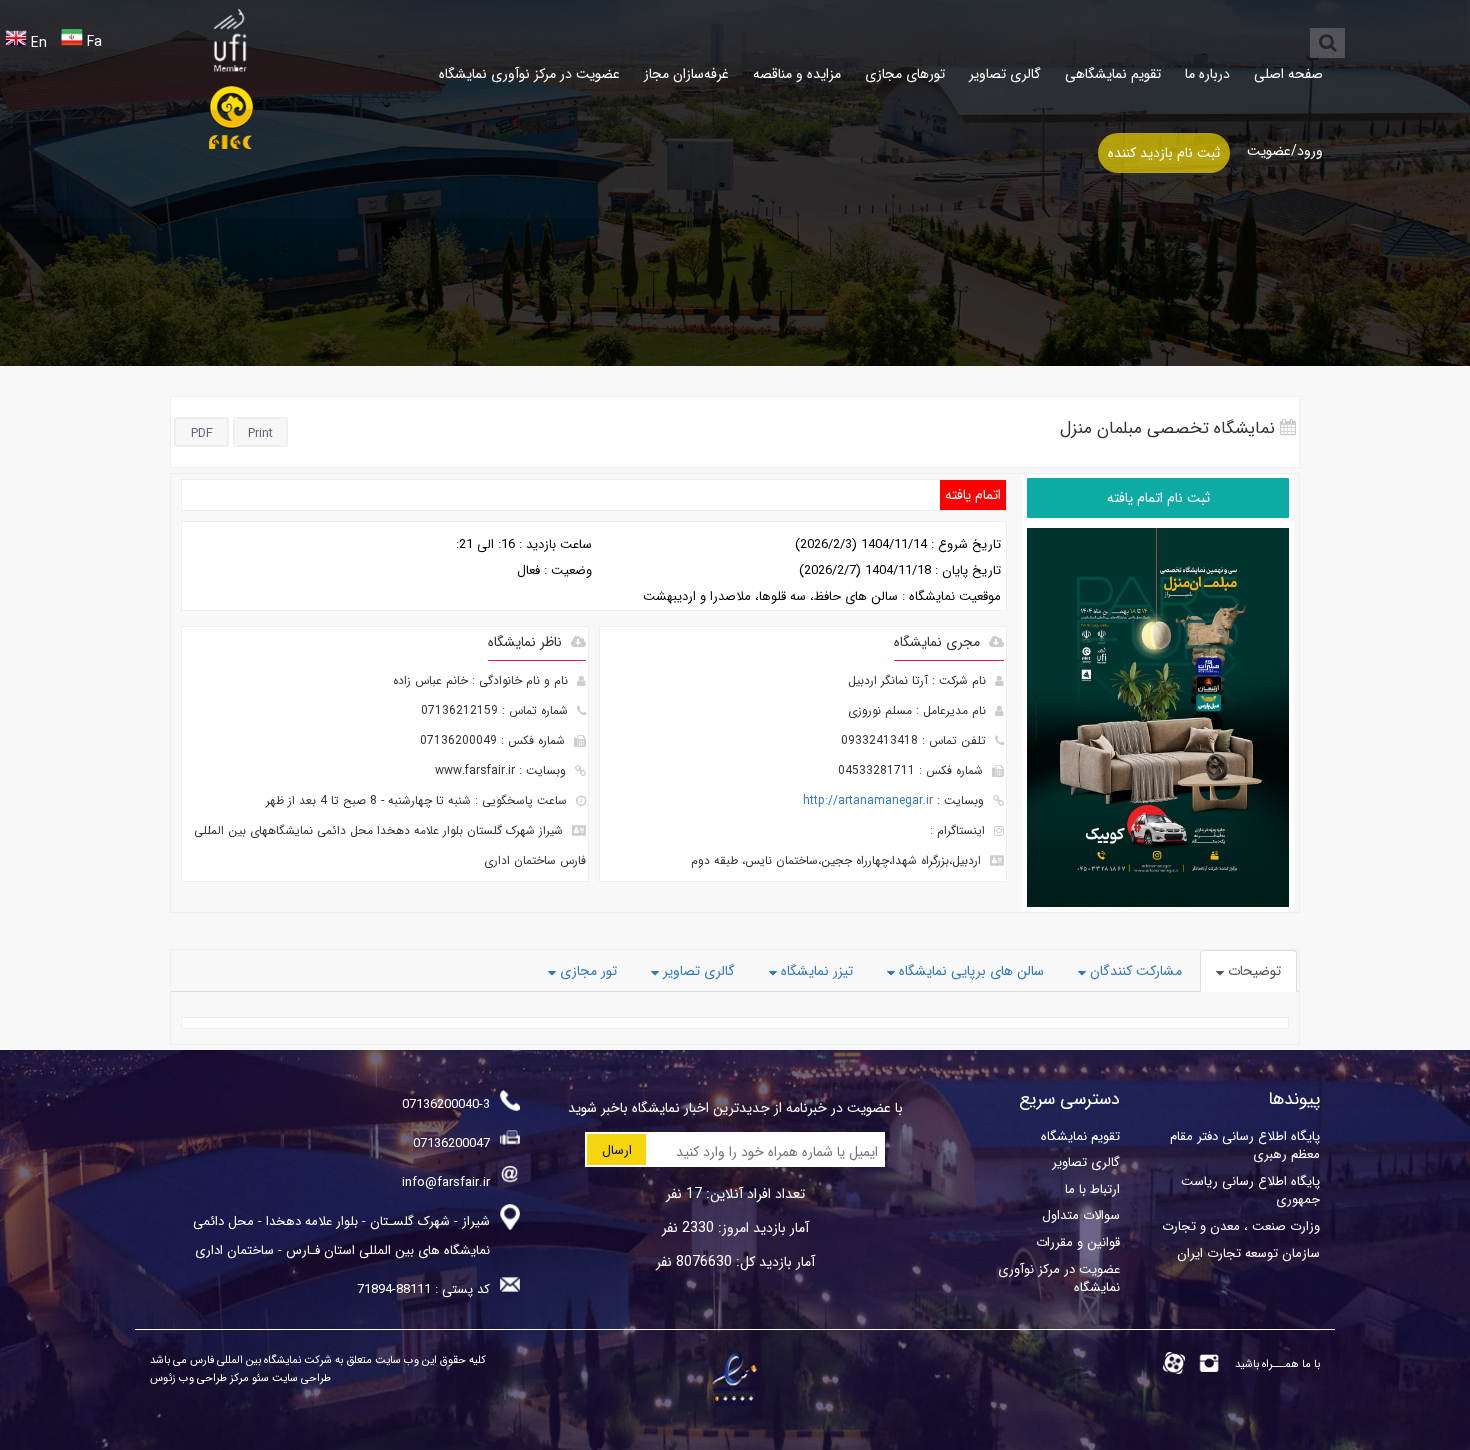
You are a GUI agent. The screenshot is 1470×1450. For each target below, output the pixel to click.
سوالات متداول (1081, 1215)
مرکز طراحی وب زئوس (199, 1378)
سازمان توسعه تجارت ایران (1248, 1253)
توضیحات (1252, 971)
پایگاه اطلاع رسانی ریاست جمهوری (1250, 1190)
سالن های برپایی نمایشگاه (969, 971)
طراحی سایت (300, 1378)
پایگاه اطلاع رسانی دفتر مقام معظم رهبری (1245, 1145)
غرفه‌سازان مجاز (686, 74)
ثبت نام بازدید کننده (1164, 153)
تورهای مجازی (905, 74)
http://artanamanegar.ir (868, 800)
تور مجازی (586, 971)
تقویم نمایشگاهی (1113, 74)
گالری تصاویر (1005, 74)
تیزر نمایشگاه (815, 971)
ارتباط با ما (1092, 1189)
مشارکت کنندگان (1134, 971)
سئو (259, 1378)
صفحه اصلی (1288, 74)
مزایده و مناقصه (797, 74)
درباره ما (1207, 74)
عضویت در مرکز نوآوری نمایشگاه (529, 74)
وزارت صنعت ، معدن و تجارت (1241, 1226)
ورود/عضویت (1285, 151)
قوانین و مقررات (1078, 1242)
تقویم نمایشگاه (1080, 1136)
